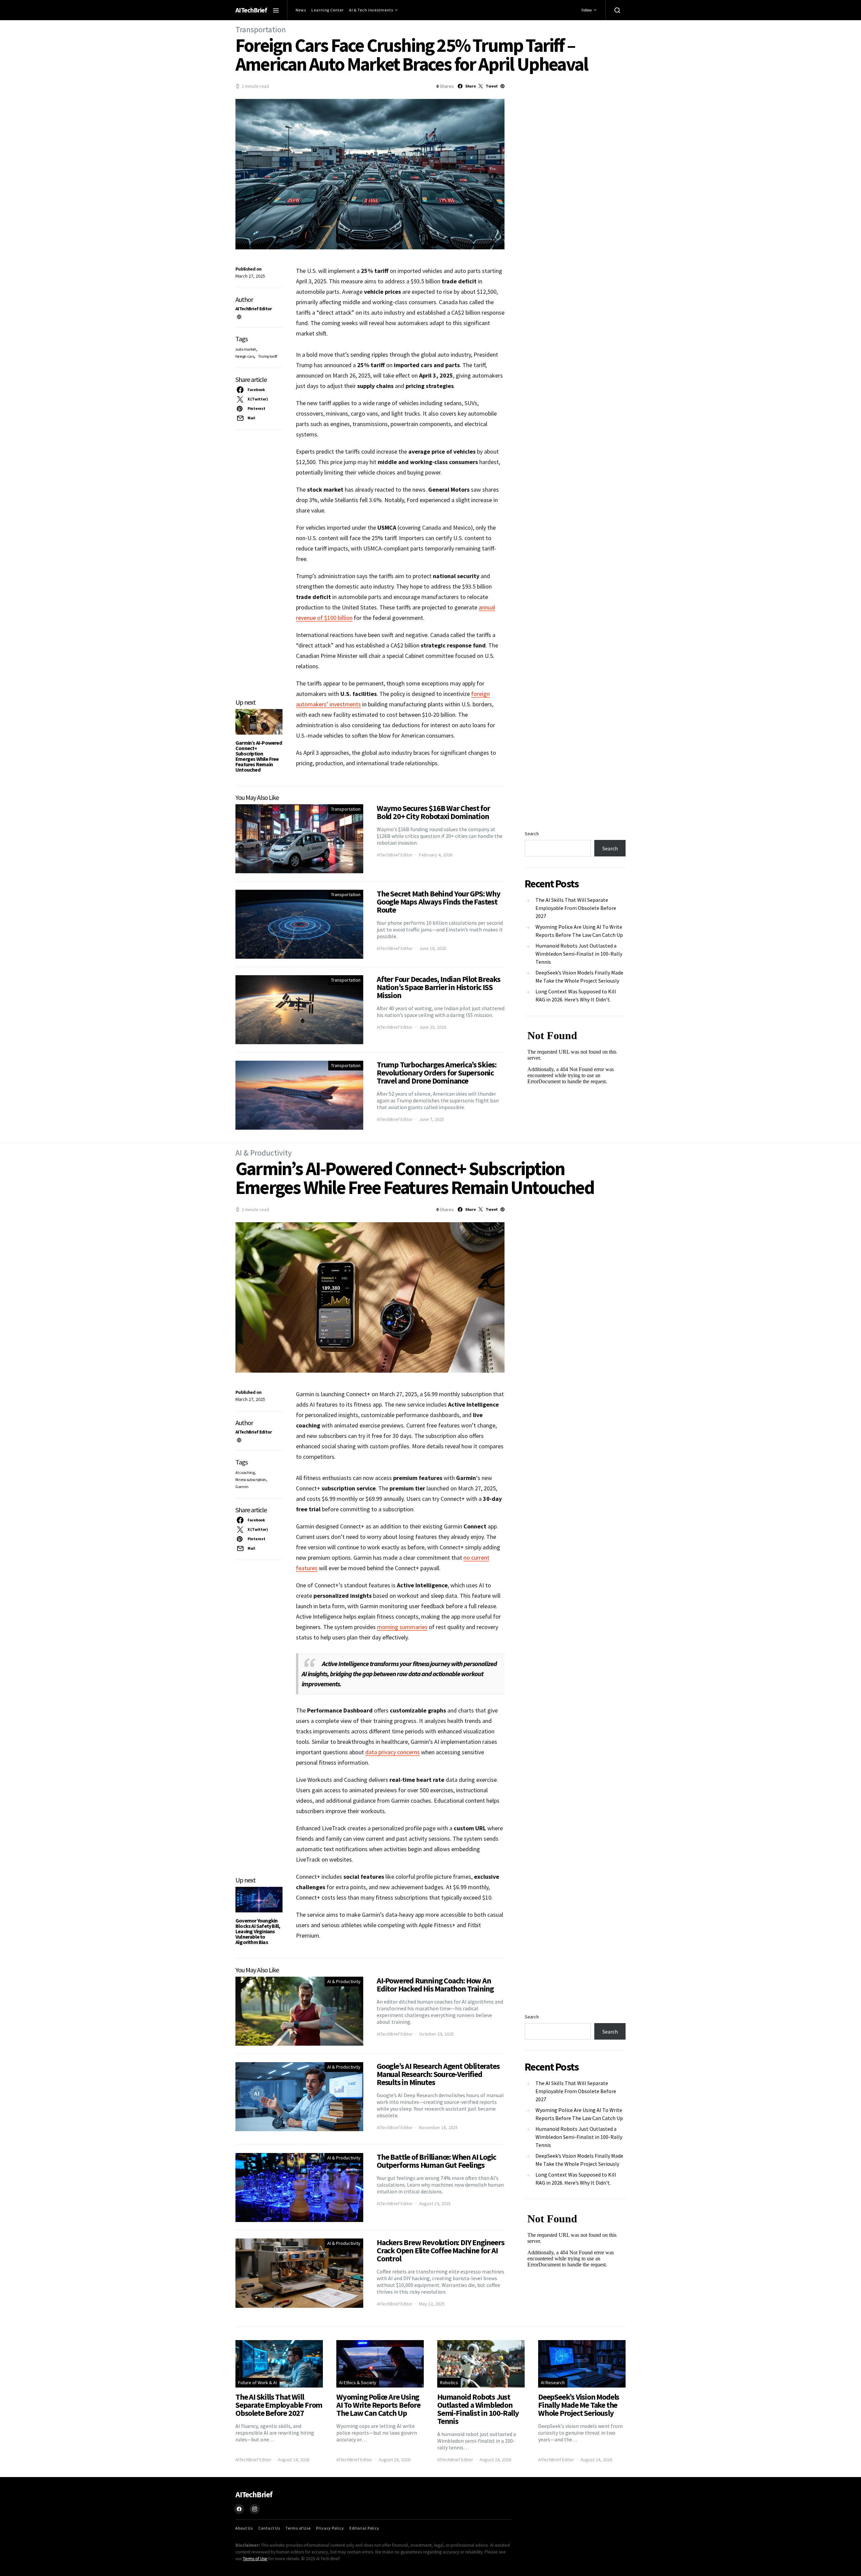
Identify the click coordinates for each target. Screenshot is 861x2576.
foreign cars (245, 356)
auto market (246, 349)
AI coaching (245, 1472)
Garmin (242, 1487)
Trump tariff (267, 356)
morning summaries (402, 1627)
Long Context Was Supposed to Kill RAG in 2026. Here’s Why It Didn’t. (576, 995)
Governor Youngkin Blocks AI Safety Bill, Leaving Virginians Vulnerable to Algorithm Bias (258, 1931)
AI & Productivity (264, 1153)
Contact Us (269, 2528)
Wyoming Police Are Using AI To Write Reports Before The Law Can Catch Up (579, 931)
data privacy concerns (392, 1752)
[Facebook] (239, 2509)
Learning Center (328, 10)
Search (532, 834)
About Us (244, 2528)
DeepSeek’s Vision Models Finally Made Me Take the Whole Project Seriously (579, 977)
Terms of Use (298, 2528)
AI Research (553, 2383)
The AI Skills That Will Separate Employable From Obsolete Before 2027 (576, 908)
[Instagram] (255, 2509)
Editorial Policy (364, 2528)
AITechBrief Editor (254, 309)
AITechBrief (251, 10)
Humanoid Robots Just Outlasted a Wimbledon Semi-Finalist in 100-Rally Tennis (579, 954)
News (301, 10)
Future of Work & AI (257, 2383)
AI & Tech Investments (371, 10)
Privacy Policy (330, 2528)
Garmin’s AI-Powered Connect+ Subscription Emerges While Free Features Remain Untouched (259, 756)
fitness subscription (251, 1479)
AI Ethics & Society (358, 2383)
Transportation (261, 29)
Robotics (449, 2383)
